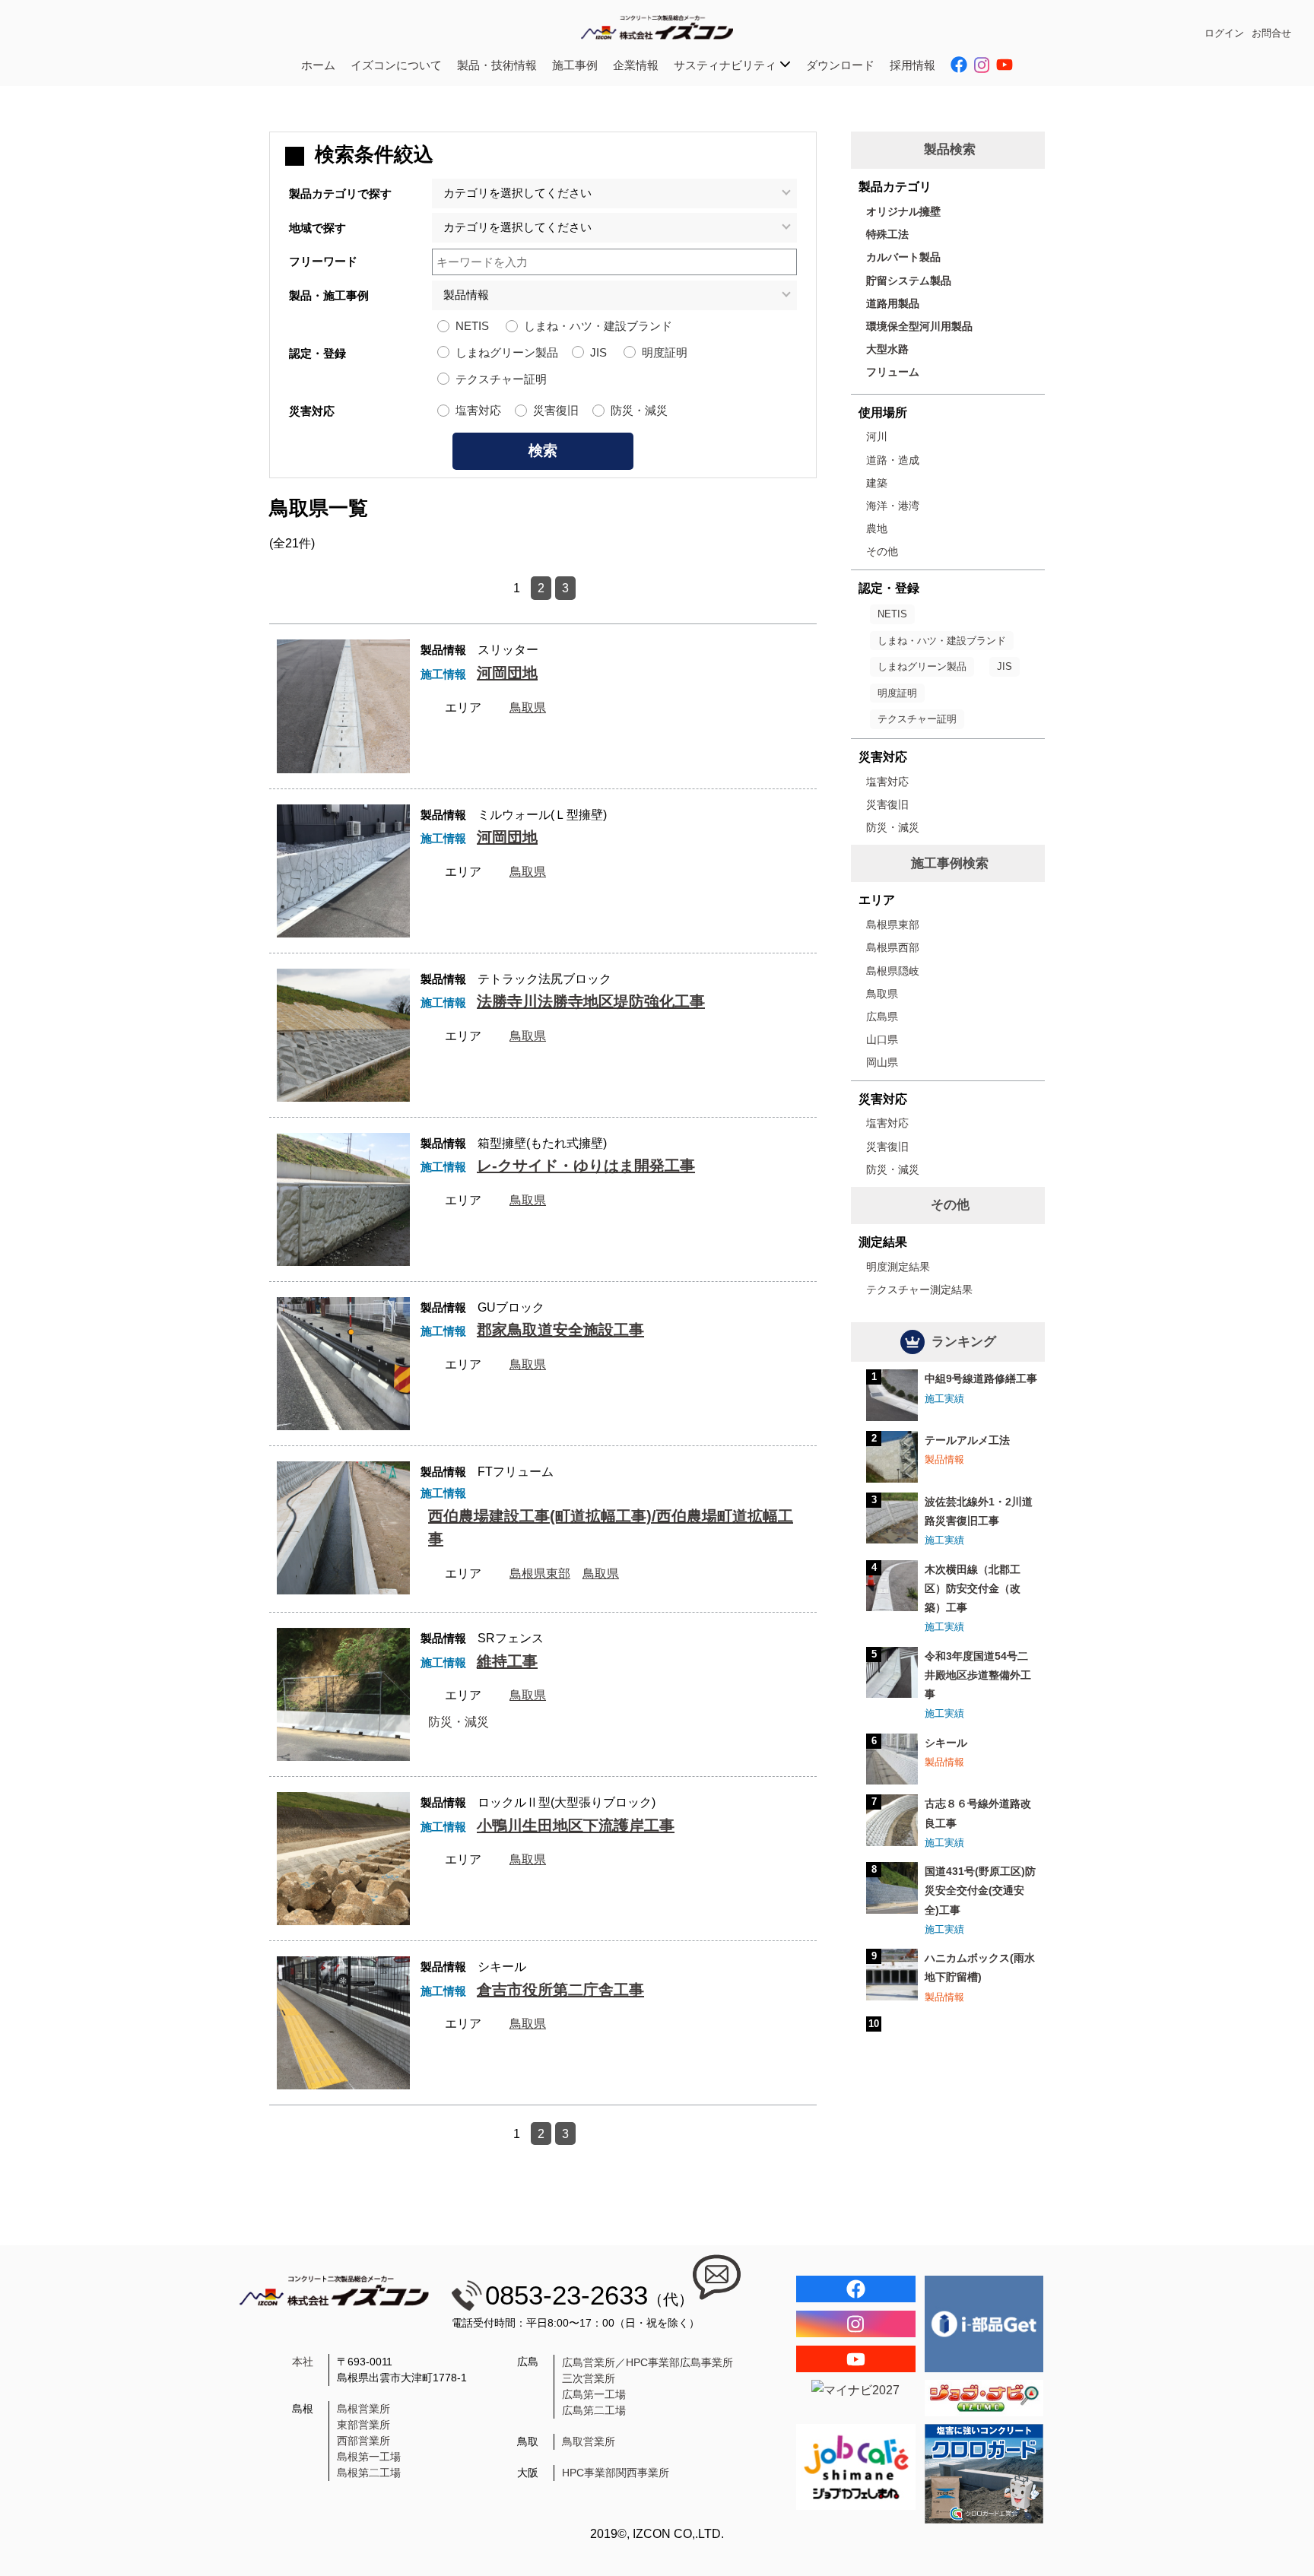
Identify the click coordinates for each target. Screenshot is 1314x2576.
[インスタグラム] (856, 2324)
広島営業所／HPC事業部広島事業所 (647, 2362)
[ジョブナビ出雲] (984, 2398)
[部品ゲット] (984, 2324)
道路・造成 (893, 460)
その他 (882, 551)
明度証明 (665, 352)
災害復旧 (556, 410)
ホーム (318, 65)
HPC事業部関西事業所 (616, 2473)
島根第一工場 (369, 2457)
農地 (877, 528)
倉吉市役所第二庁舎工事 (560, 1990)
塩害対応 (478, 410)
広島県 (882, 1017)
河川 (877, 436)
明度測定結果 (898, 1267)
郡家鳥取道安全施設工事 (560, 1330)
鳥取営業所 (589, 2441)
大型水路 (887, 349)
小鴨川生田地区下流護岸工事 (576, 1826)
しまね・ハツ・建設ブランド (598, 326)
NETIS (472, 326)
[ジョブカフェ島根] (856, 2467)
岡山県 (882, 1062)
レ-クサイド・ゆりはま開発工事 (586, 1166)
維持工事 (507, 1661)
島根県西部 (893, 947)
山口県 (882, 1039)
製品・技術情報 (497, 65)
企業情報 (636, 65)
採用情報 (912, 65)
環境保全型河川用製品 (919, 326)
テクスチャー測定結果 (919, 1290)
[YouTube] (856, 2359)
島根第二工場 (369, 2473)
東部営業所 (363, 2425)
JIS (598, 352)
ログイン (1224, 33)
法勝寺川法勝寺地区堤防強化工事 (591, 1001)
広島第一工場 (594, 2394)
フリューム (893, 372)
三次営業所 (589, 2378)
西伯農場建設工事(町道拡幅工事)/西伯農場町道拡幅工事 (611, 1528)
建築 (877, 483)
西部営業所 (363, 2441)
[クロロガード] (984, 2474)
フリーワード (323, 261)
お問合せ (1271, 33)
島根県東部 (540, 1574)
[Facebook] (856, 2289)
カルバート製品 (903, 257)
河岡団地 (507, 673)
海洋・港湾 (893, 506)
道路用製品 (893, 303)
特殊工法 (887, 234)
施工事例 (575, 65)
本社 (303, 2362)
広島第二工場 (594, 2410)
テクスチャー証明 (501, 379)
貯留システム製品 (909, 281)
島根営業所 (363, 2409)
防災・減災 (639, 410)
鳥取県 (528, 707)
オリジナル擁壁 (903, 211)
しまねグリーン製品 (507, 352)
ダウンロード (840, 65)
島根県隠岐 (893, 971)
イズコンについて (396, 65)
